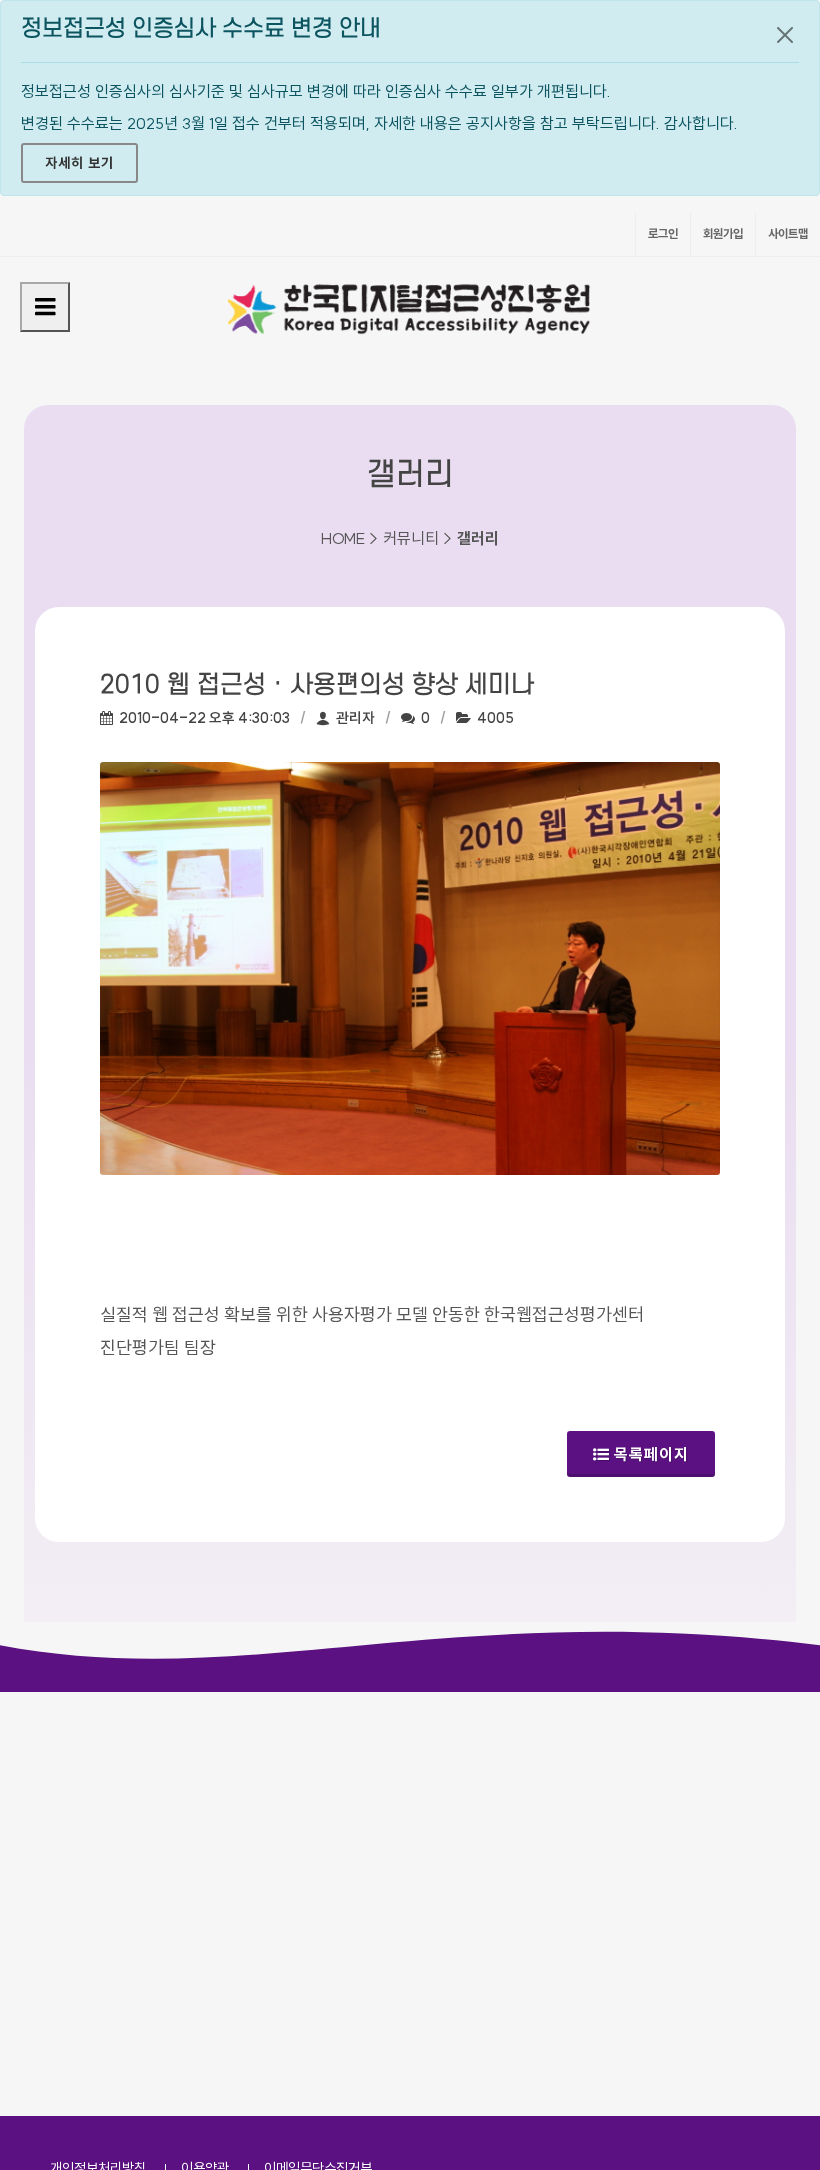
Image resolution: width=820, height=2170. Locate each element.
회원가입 (723, 233)
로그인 (663, 233)
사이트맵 (788, 233)
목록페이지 (651, 1454)
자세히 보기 (79, 163)
